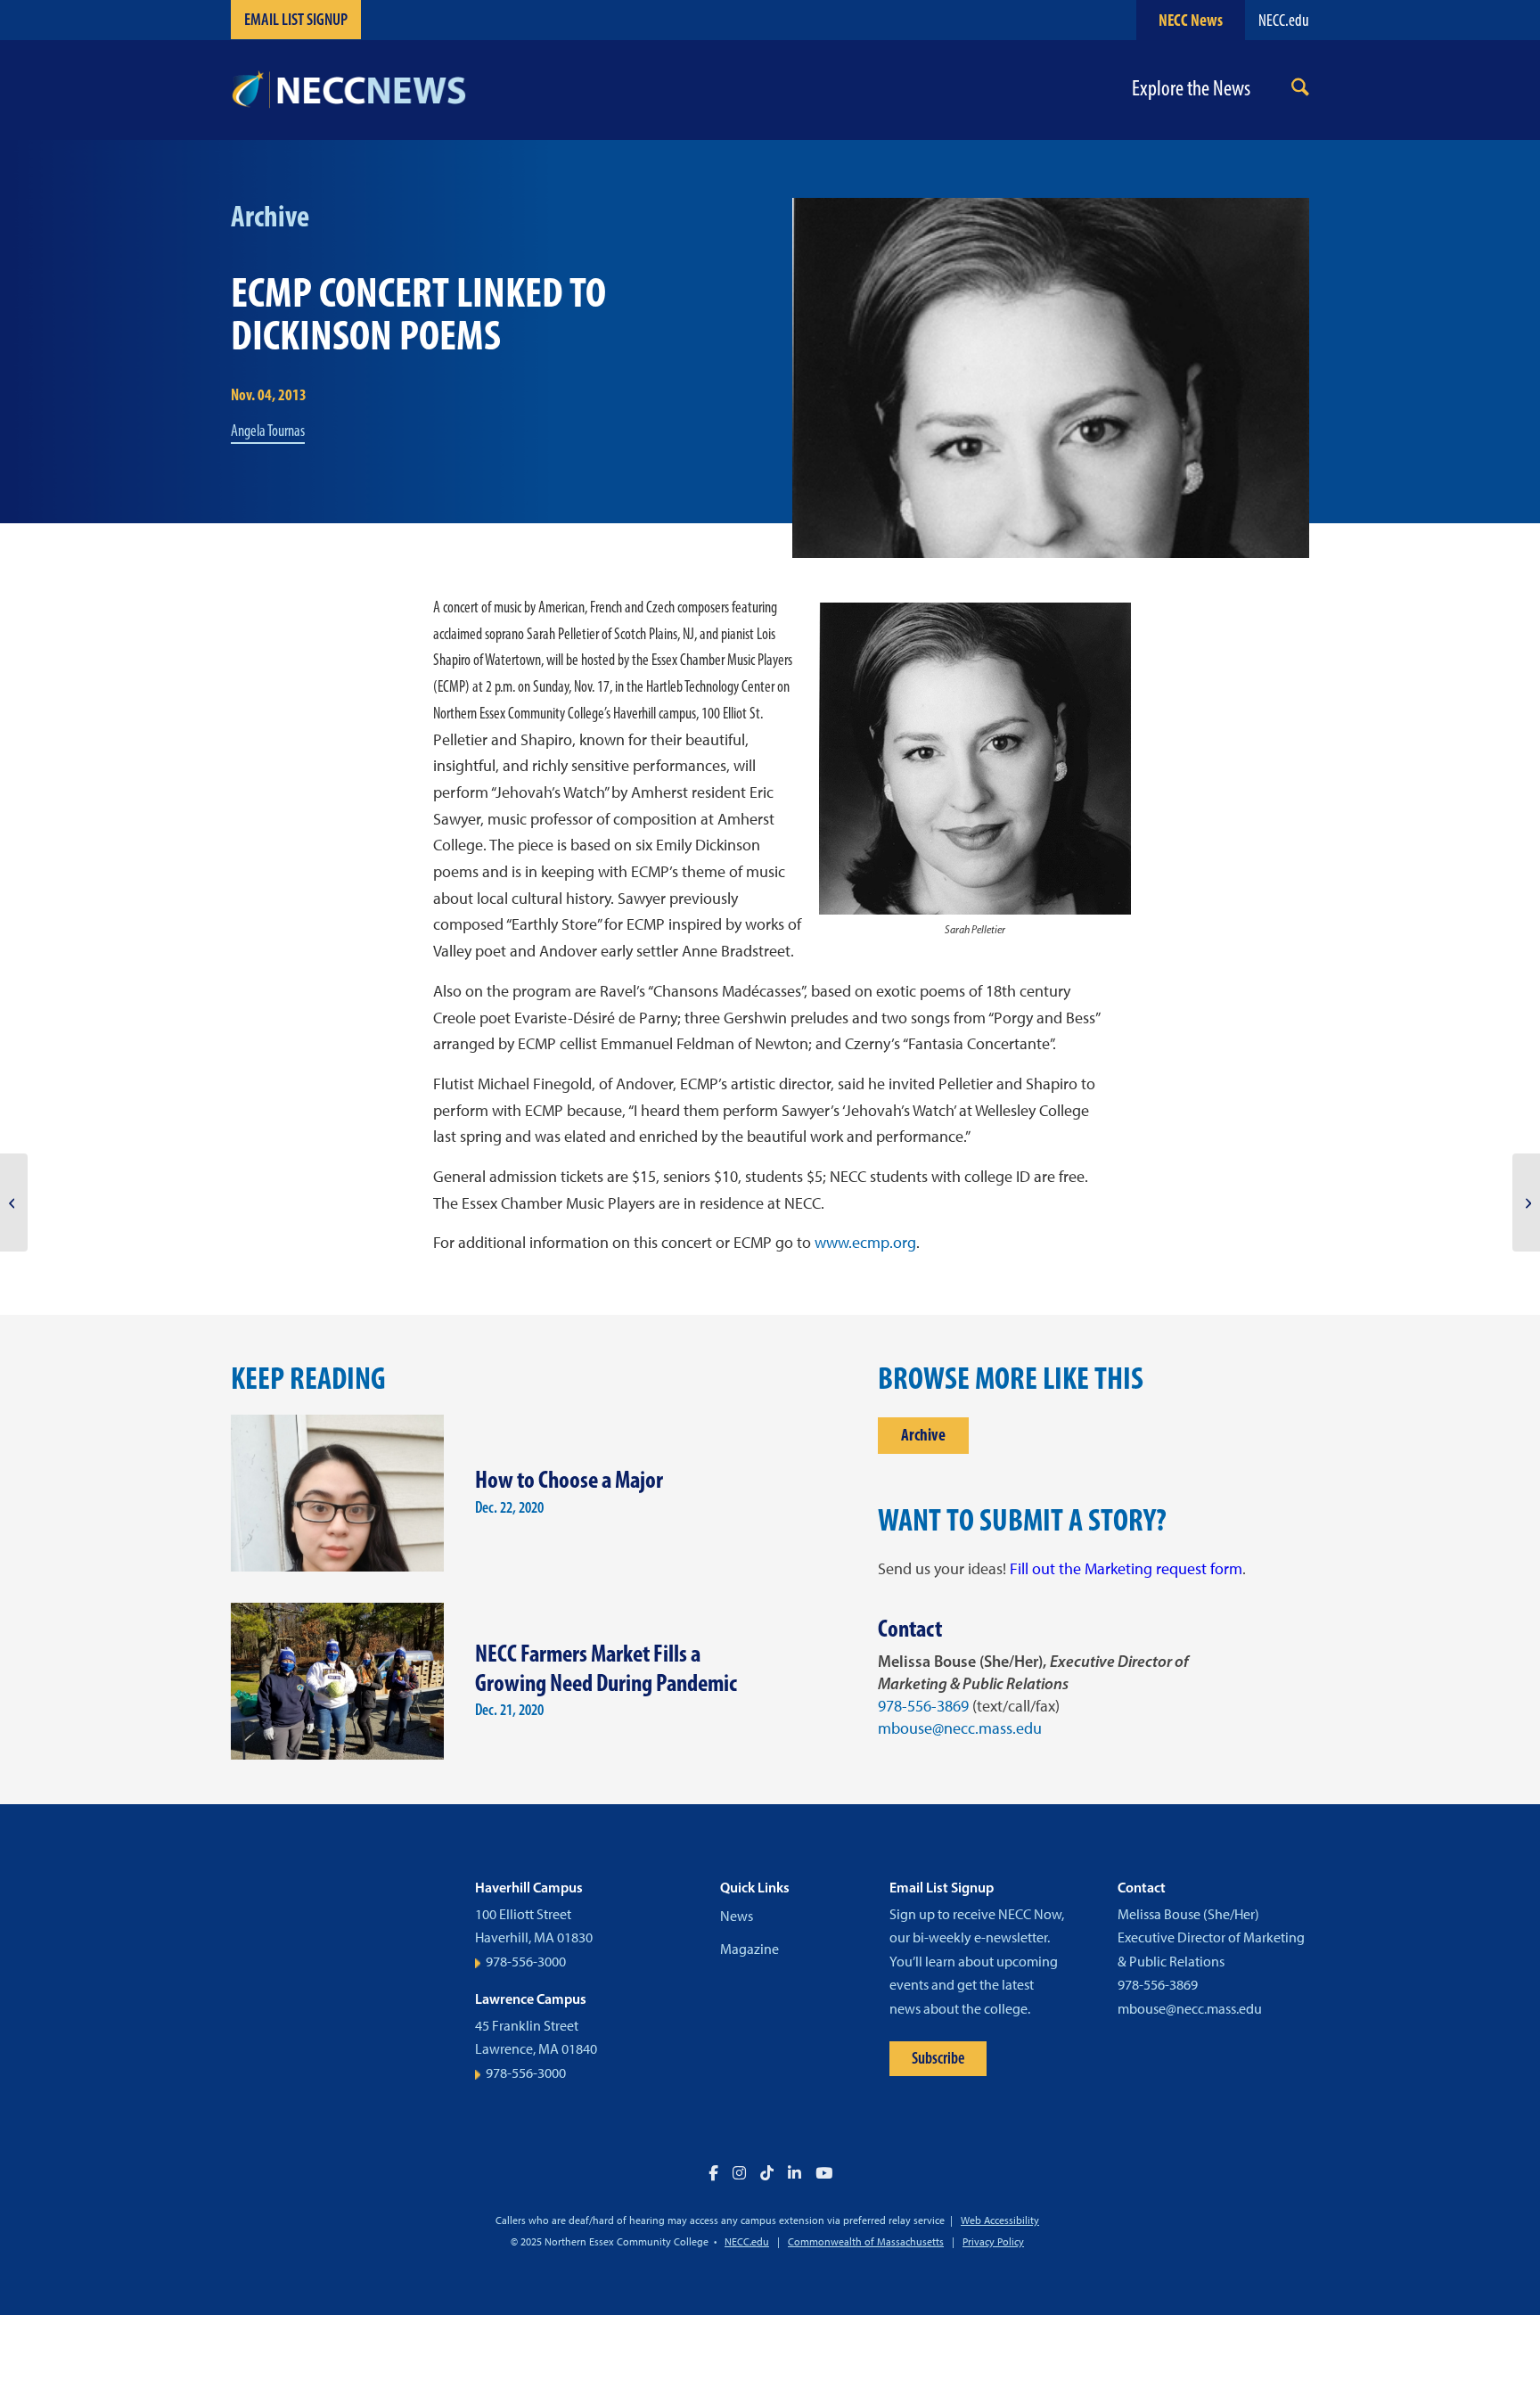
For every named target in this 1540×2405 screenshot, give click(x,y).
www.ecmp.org (865, 1243)
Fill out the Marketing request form (1126, 1569)
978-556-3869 (923, 1706)
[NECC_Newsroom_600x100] (348, 90)
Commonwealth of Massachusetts (866, 2242)
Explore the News (1191, 89)
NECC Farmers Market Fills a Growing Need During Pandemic (606, 1668)
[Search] (1300, 90)
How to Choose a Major (569, 1479)
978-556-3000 (526, 1962)
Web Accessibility (1000, 2220)
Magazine (750, 1949)
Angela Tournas (268, 431)
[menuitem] (1300, 90)
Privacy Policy (993, 2242)
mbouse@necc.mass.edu (960, 1728)
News (737, 1916)
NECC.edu (1284, 20)
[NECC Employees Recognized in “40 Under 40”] (14, 1202)
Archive (923, 1435)
